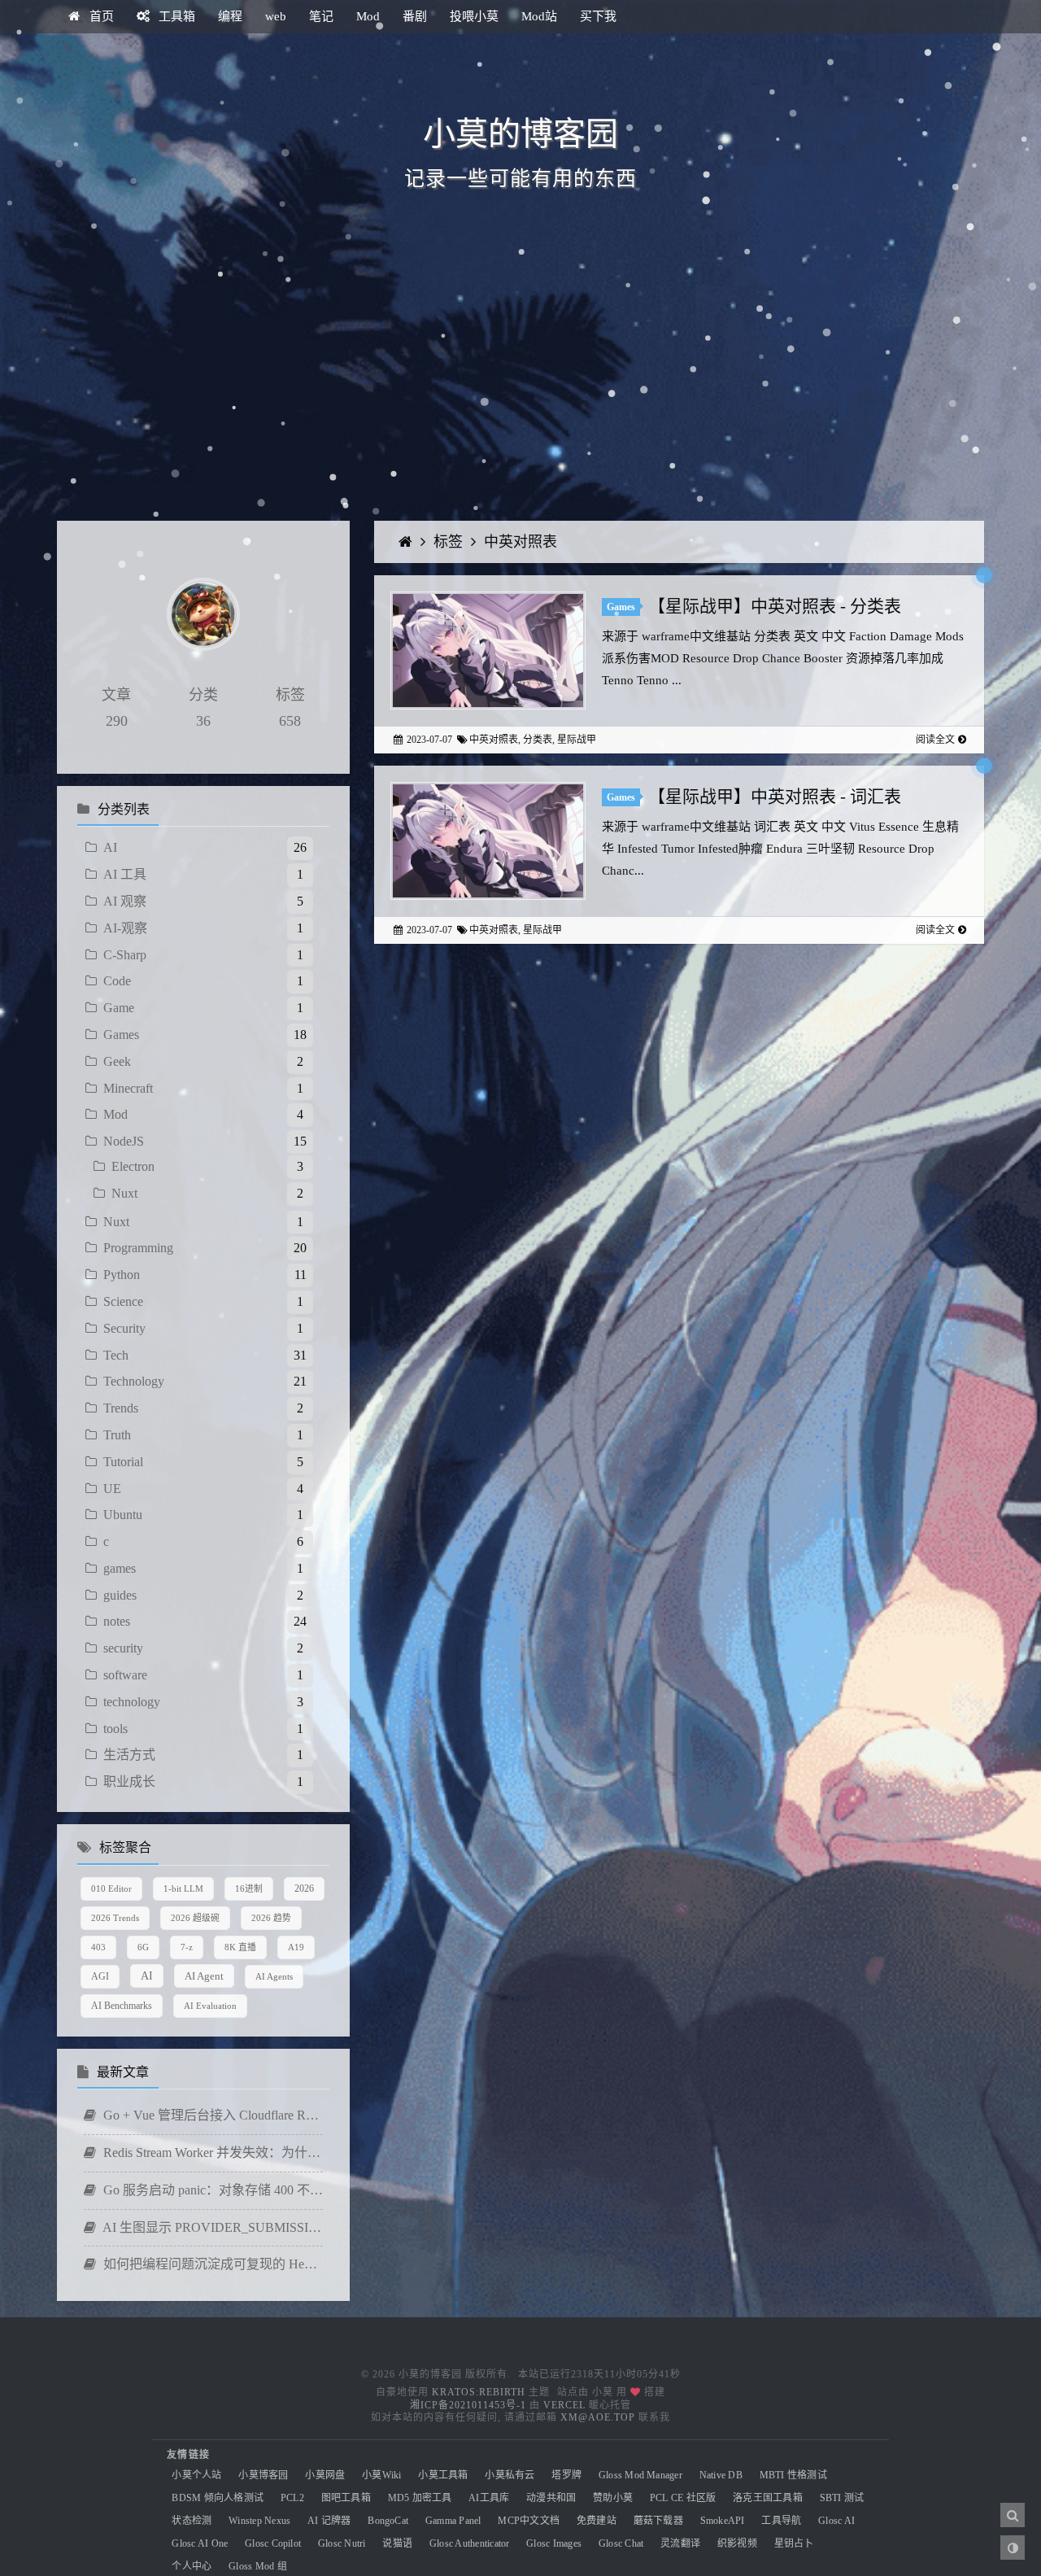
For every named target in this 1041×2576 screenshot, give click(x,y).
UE (112, 1489)
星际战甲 (577, 740)
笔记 (321, 16)
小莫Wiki (381, 2475)
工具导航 (781, 2521)
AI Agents (274, 1976)
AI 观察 (125, 901)
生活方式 (129, 1755)
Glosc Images (554, 2543)
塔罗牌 (566, 2475)
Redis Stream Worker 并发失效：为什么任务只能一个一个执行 (211, 2152)
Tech (116, 1355)
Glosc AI (836, 2521)
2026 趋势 (271, 1918)
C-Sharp (125, 955)
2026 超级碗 (195, 1918)
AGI (100, 1976)
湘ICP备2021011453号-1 (468, 2405)
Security (124, 1328)
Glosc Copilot (273, 2543)
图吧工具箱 (346, 2498)
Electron (133, 1166)
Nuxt (124, 1193)
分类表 (538, 740)
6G (143, 1947)
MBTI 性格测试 (793, 2475)
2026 (304, 1888)
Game (119, 1008)
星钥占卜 (794, 2543)
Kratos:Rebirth (479, 2392)
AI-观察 (125, 928)
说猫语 (397, 2543)
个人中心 (192, 2566)
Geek (117, 1061)
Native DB (721, 2475)
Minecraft (128, 1088)
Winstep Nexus (259, 2521)
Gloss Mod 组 (258, 2566)
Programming (138, 1248)
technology (132, 1702)
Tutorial (123, 1462)
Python (122, 1275)
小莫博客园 (263, 2475)
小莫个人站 (196, 2475)
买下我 (598, 16)
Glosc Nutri (342, 2543)
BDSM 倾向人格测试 (218, 2498)
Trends (121, 1408)
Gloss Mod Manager (640, 2475)
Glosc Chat (621, 2543)
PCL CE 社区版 (683, 2498)
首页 (100, 16)
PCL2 (292, 2498)
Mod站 (539, 16)
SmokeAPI (723, 2521)
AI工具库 (489, 2498)
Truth (117, 1435)
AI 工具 (125, 874)
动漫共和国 (551, 2498)
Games (121, 1035)
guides (120, 1595)
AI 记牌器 (329, 2521)
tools (115, 1729)
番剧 (415, 16)
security (123, 1648)
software (125, 1675)
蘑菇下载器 (658, 2521)
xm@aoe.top (598, 2417)
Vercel (564, 2405)
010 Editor (111, 1888)
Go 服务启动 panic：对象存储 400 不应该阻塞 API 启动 (211, 2190)
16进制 (249, 1888)
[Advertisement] (520, 382)
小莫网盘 (325, 2475)
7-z (187, 1947)
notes (117, 1621)
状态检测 (192, 2521)
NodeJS (124, 1141)
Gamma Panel (453, 2521)
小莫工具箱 (443, 2475)
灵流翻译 (680, 2543)
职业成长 (129, 1781)
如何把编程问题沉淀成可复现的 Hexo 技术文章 (211, 2264)
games (120, 1568)
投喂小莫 (474, 16)
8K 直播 (240, 1947)
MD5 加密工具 (420, 2498)
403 (98, 1947)
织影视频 (737, 2543)
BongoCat (388, 2521)
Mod (368, 16)
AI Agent (204, 1976)
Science (123, 1301)
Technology (134, 1381)
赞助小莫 (613, 2498)
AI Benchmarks (122, 2006)
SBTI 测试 (842, 2498)
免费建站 (597, 2521)
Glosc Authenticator (470, 2543)
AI (110, 847)
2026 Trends (115, 1918)
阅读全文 (935, 740)
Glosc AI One (200, 2543)
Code (117, 981)
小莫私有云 (510, 2475)
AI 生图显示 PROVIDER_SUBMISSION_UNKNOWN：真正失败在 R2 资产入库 (211, 2227)
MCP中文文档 (529, 2521)
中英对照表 (520, 542)
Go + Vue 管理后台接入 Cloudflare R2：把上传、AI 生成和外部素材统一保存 (211, 2115)
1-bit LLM (183, 1888)
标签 (450, 542)
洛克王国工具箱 (768, 2498)
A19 (296, 1947)
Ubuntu (123, 1515)
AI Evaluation (210, 2006)
